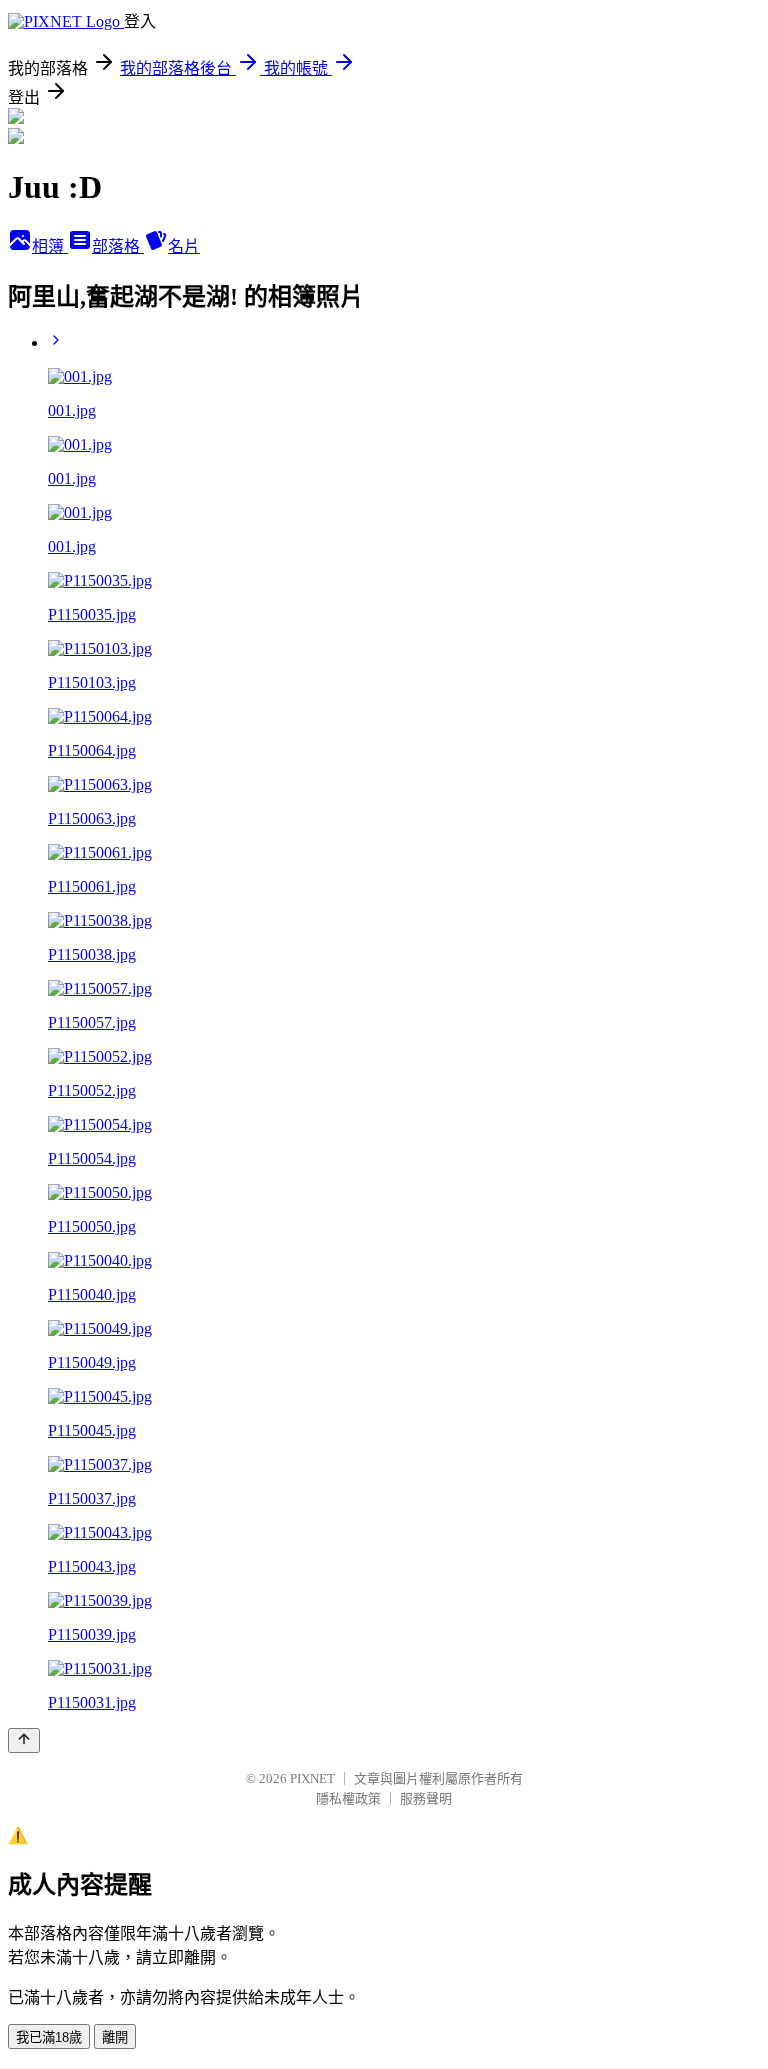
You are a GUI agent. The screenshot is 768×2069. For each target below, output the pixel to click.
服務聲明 (426, 1798)
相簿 (50, 246)
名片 (184, 246)
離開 (115, 2037)
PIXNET (312, 1778)
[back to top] (24, 1740)
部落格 (118, 246)
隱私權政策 (348, 1798)
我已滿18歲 (49, 2037)
